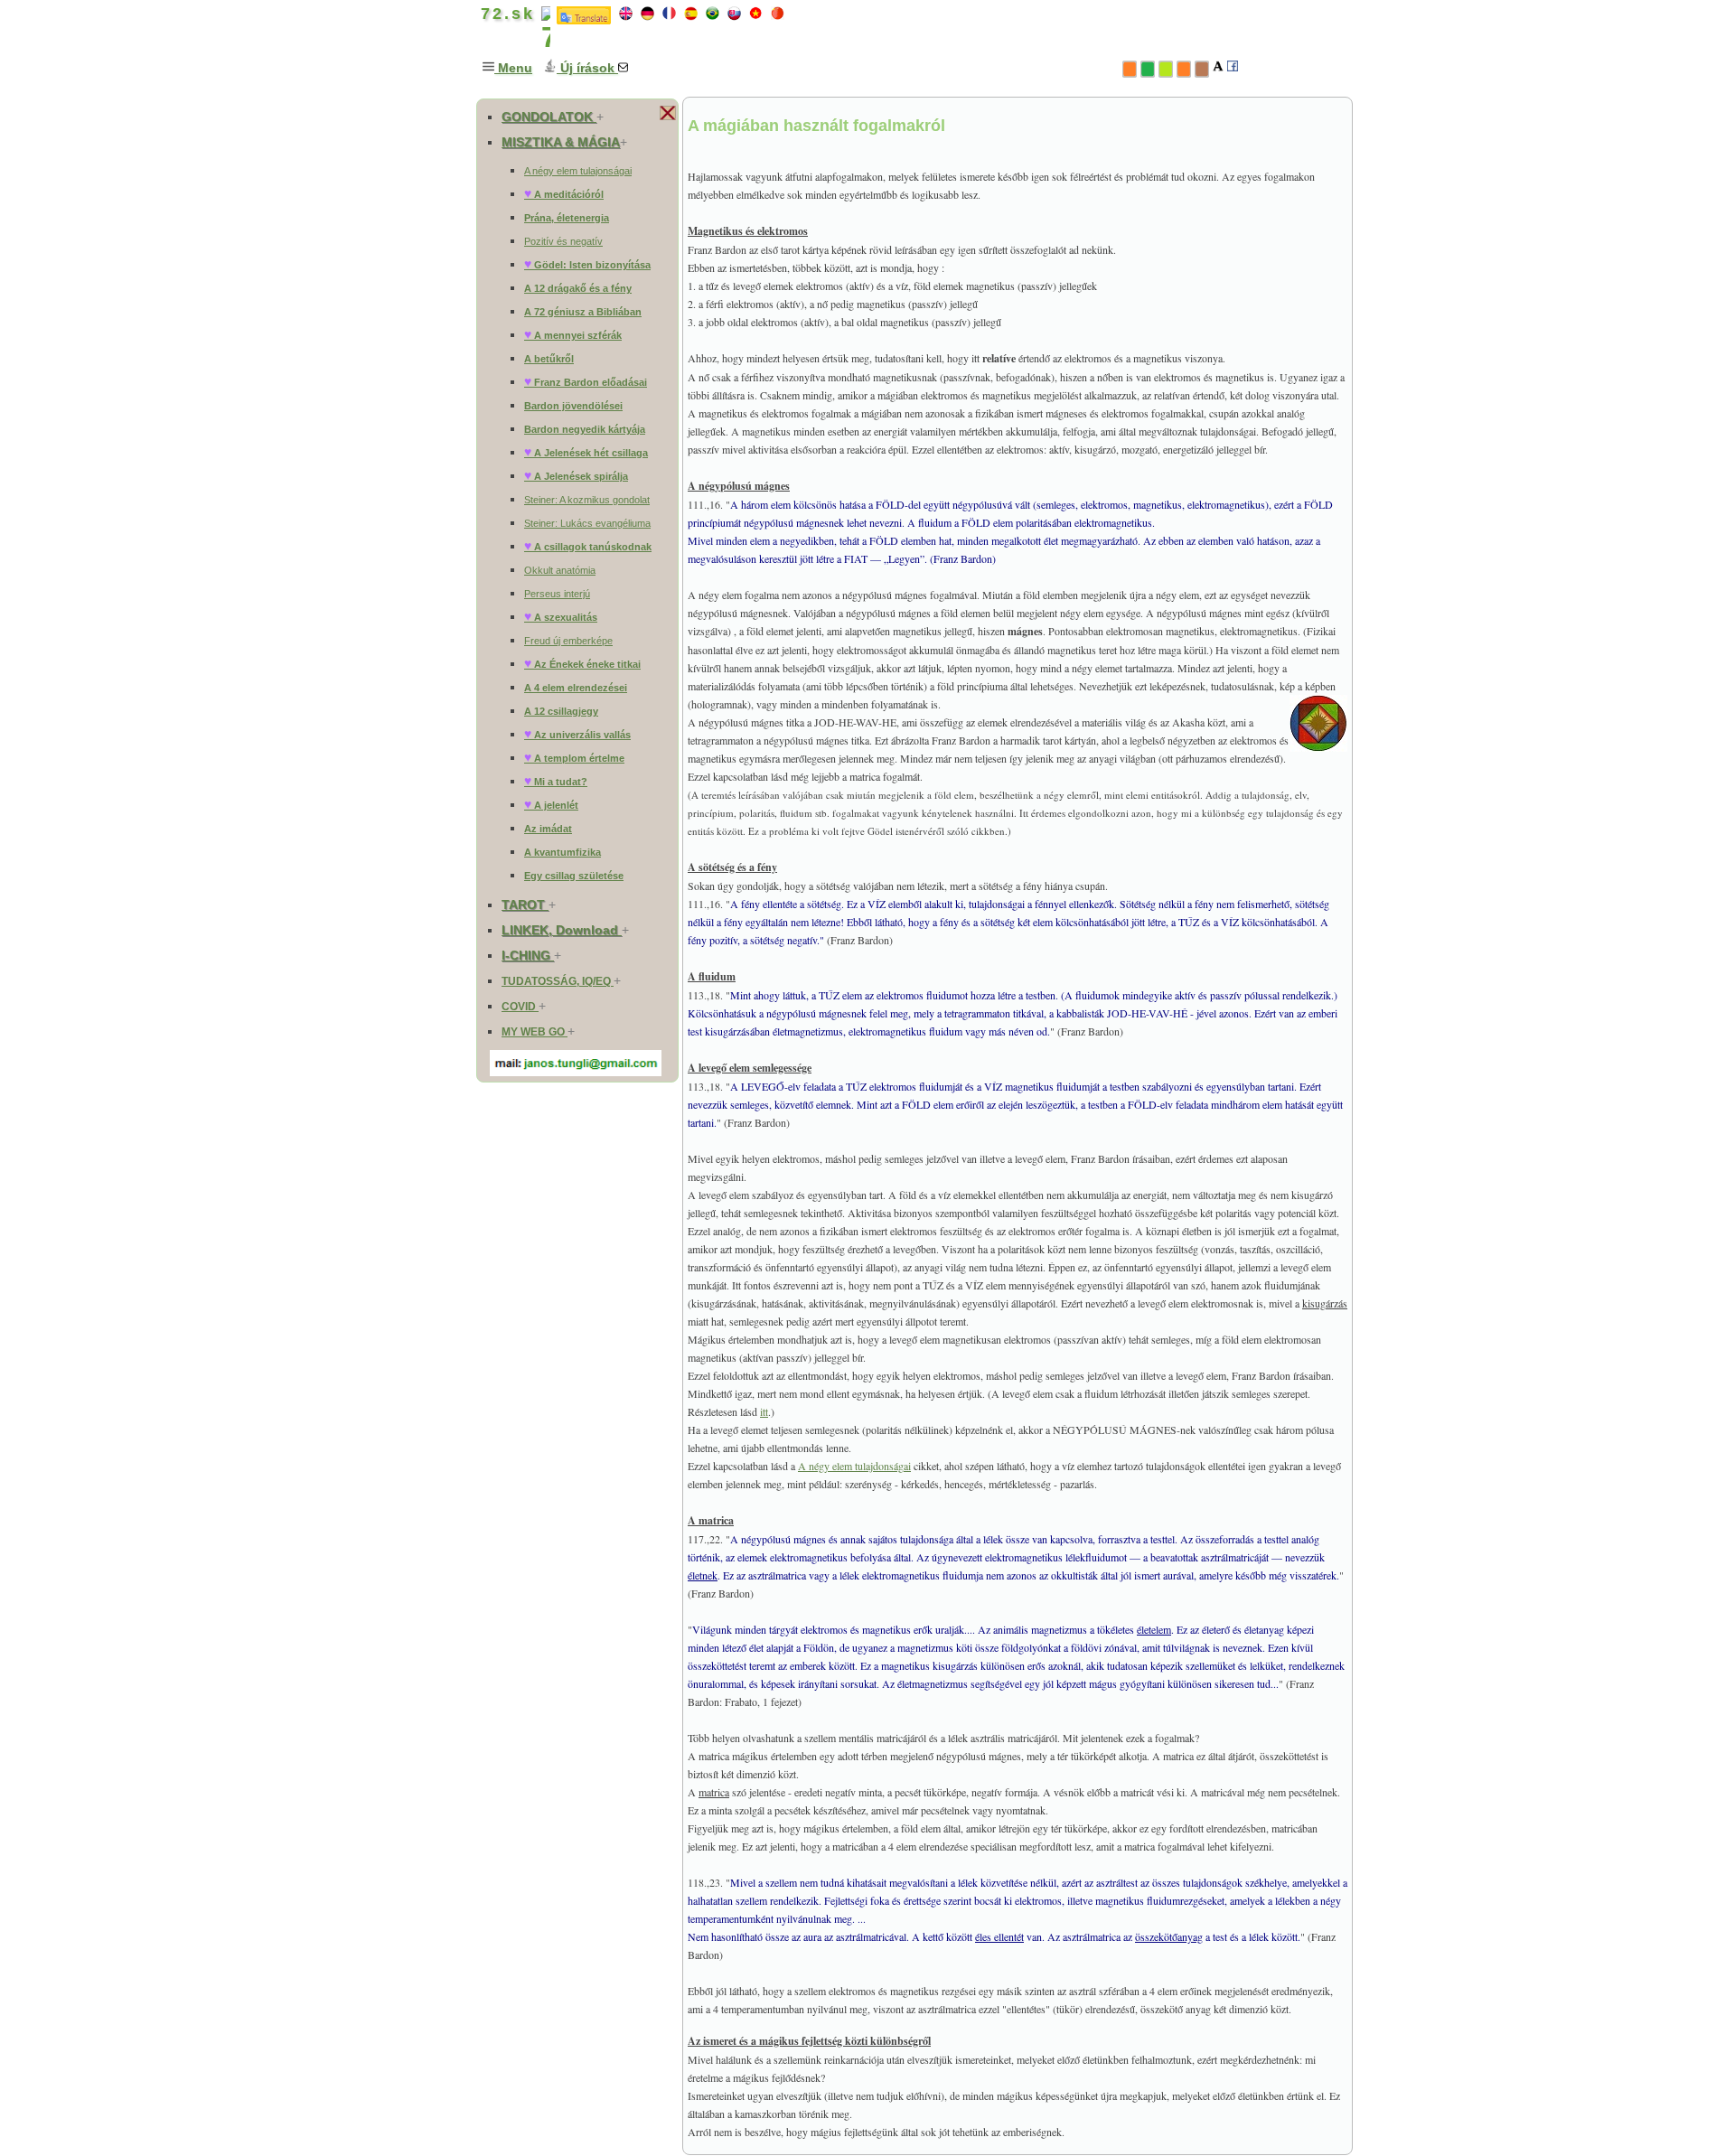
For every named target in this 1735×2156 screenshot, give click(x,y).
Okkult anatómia (560, 570)
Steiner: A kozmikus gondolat (587, 500)
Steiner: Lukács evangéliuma (587, 523)
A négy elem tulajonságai (578, 171)
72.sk (504, 14)
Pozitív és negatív (563, 241)
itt (764, 1411)
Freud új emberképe (568, 641)
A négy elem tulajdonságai (854, 1466)
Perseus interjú (557, 594)
